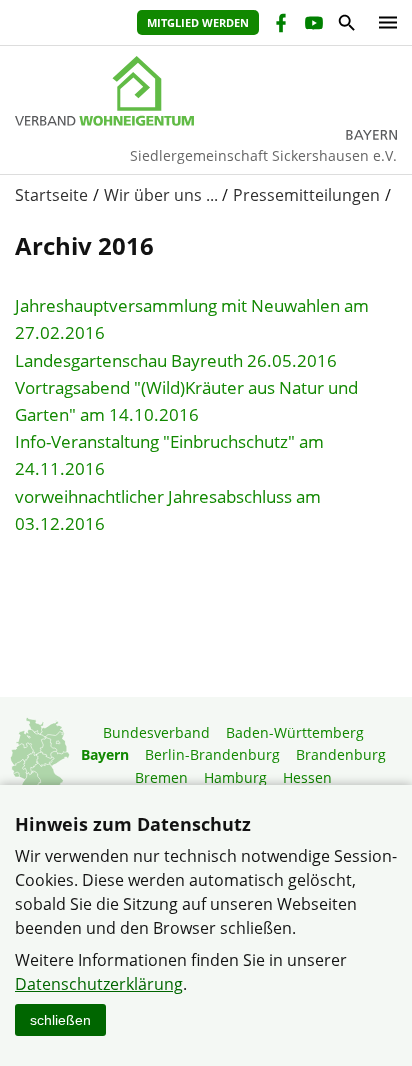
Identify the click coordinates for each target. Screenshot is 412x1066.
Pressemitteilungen (306, 195)
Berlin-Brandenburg (212, 754)
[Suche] (345, 25)
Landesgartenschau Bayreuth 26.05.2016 (176, 360)
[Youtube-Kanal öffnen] (312, 25)
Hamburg (235, 777)
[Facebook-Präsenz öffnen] (279, 25)
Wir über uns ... (161, 195)
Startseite (51, 195)
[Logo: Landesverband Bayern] (206, 91)
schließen (60, 1020)
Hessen (307, 777)
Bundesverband (156, 732)
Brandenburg (341, 754)
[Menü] (383, 22)
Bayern (105, 754)
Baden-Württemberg (295, 732)
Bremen (161, 777)
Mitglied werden (198, 22)
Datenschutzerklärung (99, 984)
